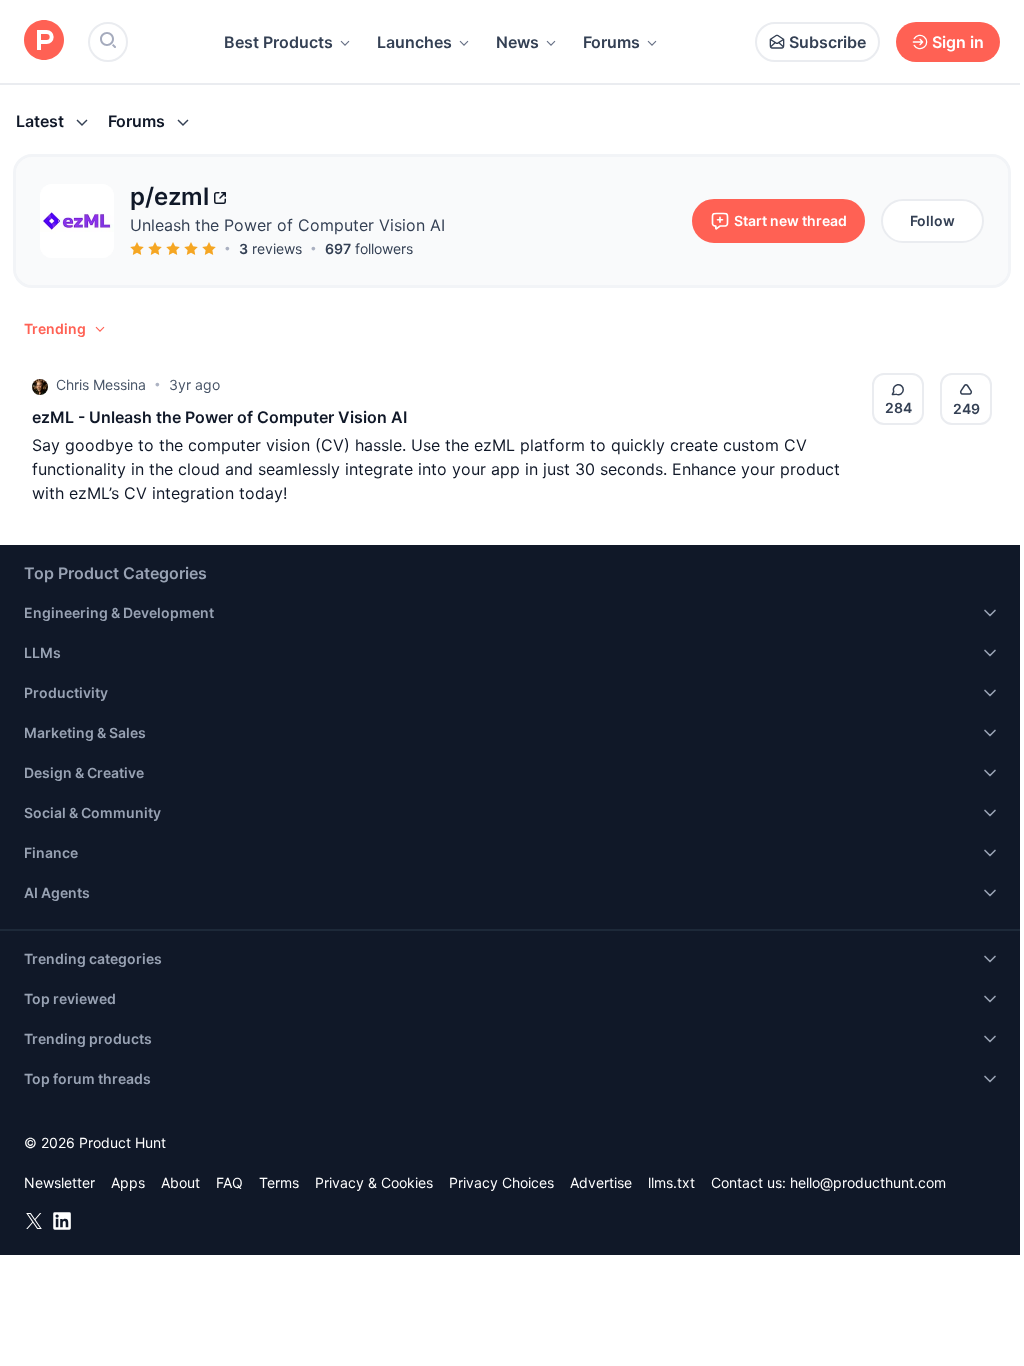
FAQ (229, 1182)
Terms (279, 1182)
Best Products (278, 42)
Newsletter (59, 1182)
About (180, 1182)
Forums (611, 42)
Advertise (601, 1182)
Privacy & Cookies (374, 1182)
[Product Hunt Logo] (44, 41)
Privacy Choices (501, 1182)
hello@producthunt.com (868, 1182)
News (517, 42)
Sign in (958, 42)
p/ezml (169, 196)
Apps (128, 1182)
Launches (414, 42)
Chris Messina (101, 384)
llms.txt (671, 1182)
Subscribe (827, 42)
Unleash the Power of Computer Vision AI (287, 225)
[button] (66, 329)
